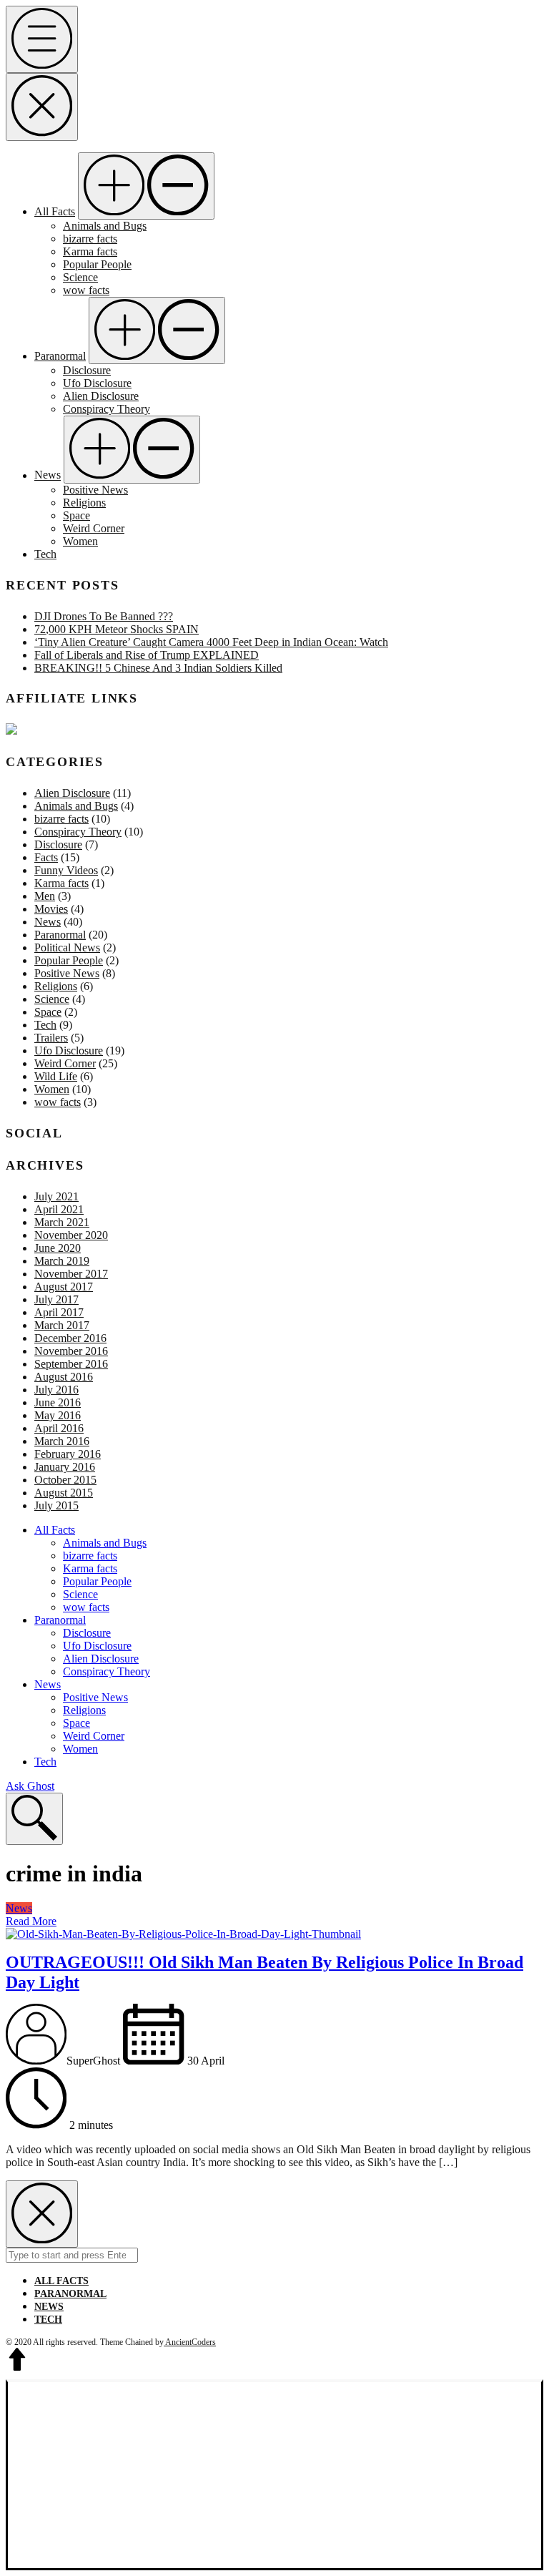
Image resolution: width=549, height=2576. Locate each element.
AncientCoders (190, 2342)
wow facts (86, 290)
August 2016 (64, 1377)
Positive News (95, 490)
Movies (51, 909)
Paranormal (60, 356)
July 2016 (56, 1390)
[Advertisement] (274, 2476)
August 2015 (64, 1493)
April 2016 (59, 1428)
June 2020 (58, 1248)
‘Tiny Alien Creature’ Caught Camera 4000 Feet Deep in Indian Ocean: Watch (211, 642)
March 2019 (62, 1261)
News (48, 475)
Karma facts (90, 251)
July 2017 (56, 1299)
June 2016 (58, 1402)
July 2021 (56, 1196)
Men (45, 896)
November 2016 (71, 1351)
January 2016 (65, 1467)
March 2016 (62, 1441)
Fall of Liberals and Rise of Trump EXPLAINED (147, 655)
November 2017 (71, 1274)
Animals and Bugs (105, 226)
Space (76, 515)
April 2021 (59, 1209)
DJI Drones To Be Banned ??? (104, 616)
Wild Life (56, 1076)
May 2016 (58, 1415)
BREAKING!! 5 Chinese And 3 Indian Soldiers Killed (158, 668)
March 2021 (62, 1222)
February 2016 (68, 1454)
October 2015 (65, 1480)
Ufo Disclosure (97, 383)
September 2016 (71, 1364)
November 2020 (71, 1235)
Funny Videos (66, 870)
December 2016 (70, 1338)
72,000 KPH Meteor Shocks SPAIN (117, 629)
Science (80, 277)
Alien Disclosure (101, 396)
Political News (67, 947)
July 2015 (56, 1505)
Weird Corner (94, 528)
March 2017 (62, 1325)
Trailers (51, 1038)
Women (80, 541)
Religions (84, 503)
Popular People (97, 264)
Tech (45, 554)
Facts (46, 857)
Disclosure (87, 370)
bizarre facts (90, 239)
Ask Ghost (30, 1786)
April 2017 (59, 1312)
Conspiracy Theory (107, 409)
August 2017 (64, 1287)
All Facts (55, 211)
